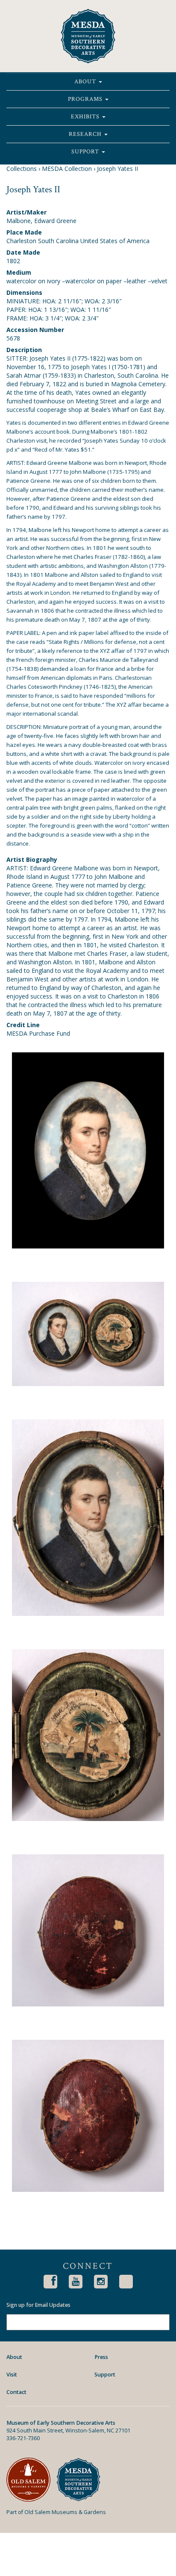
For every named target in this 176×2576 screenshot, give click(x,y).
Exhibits (86, 117)
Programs (86, 99)
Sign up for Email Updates (38, 2305)
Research (86, 134)
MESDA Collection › (69, 169)
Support (86, 152)
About (86, 82)
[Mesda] (81, 2480)
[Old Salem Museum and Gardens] (31, 2480)
